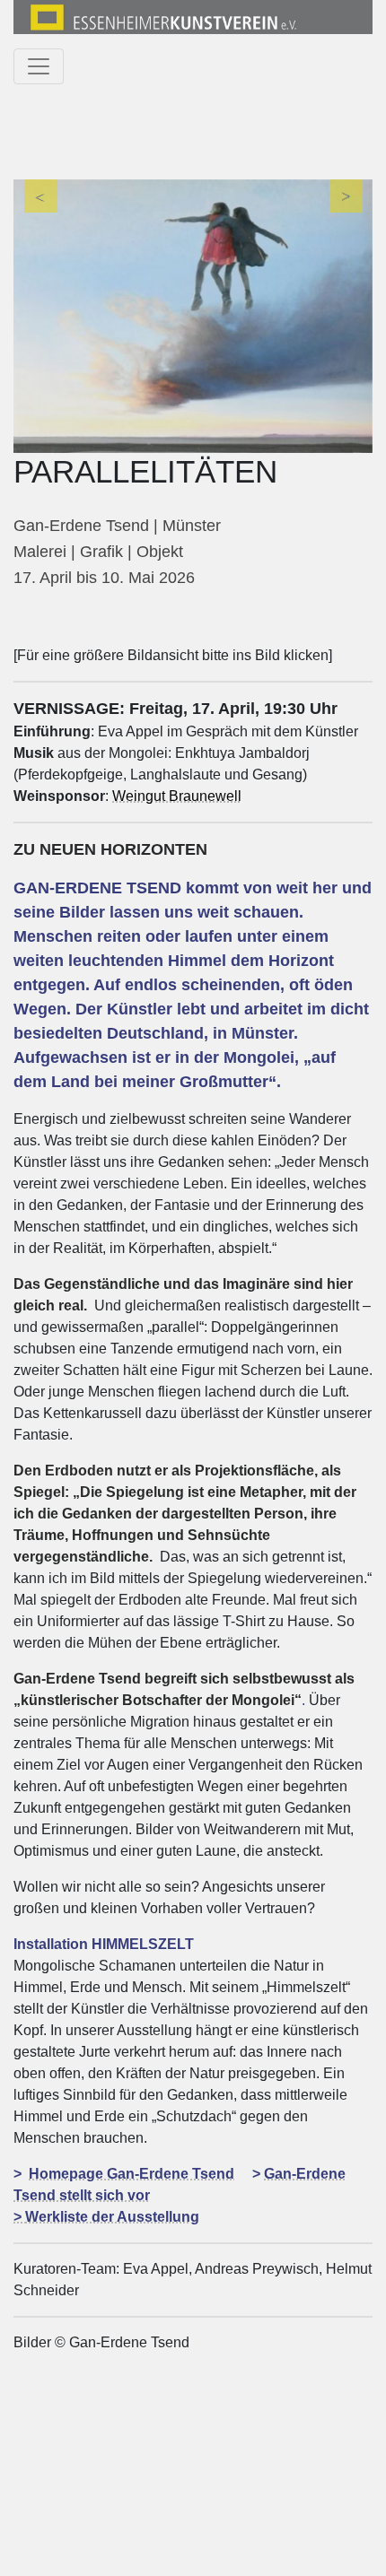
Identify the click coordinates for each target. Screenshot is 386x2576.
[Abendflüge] (193, 317)
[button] (40, 317)
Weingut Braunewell (177, 796)
